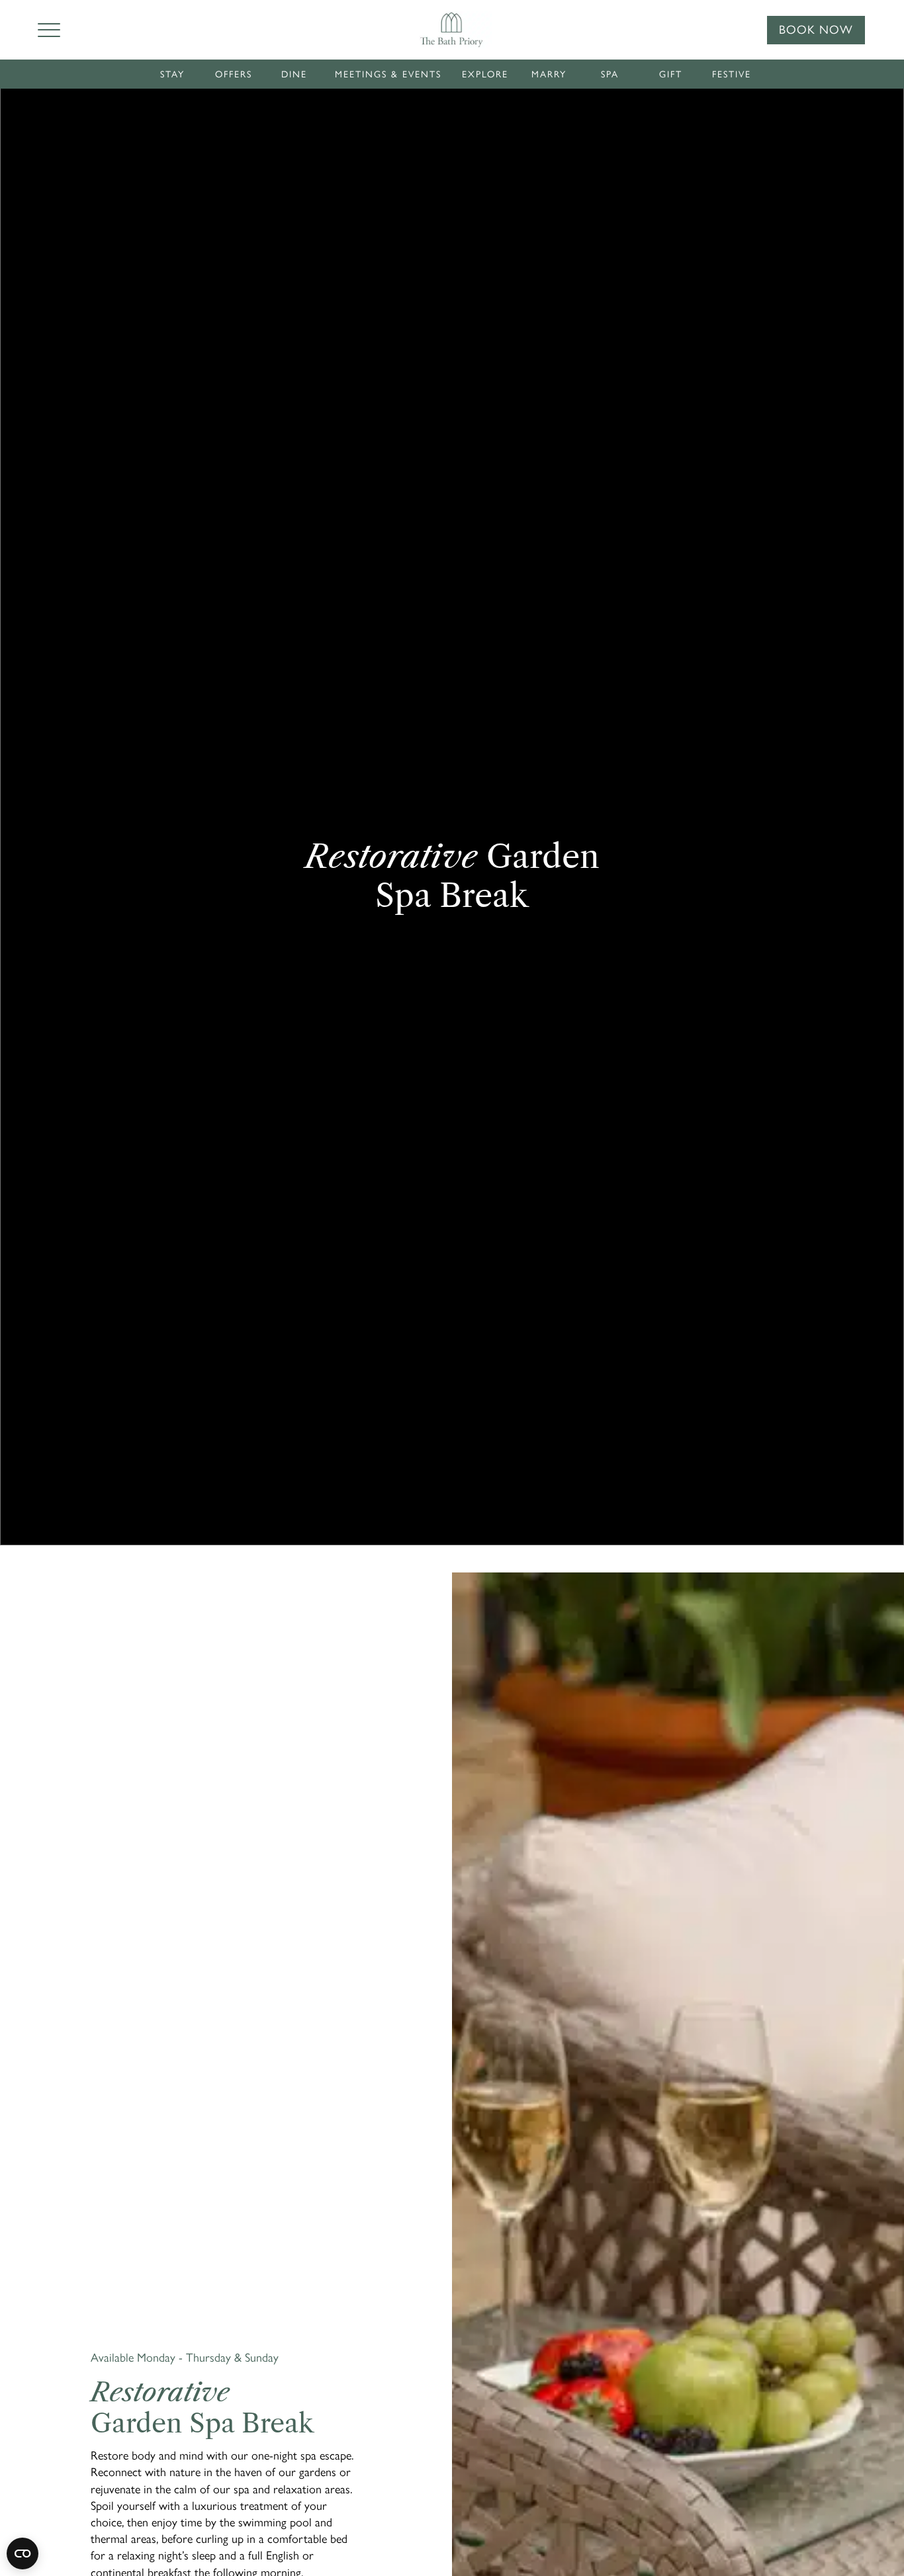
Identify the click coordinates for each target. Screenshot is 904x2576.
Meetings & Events (388, 74)
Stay (172, 74)
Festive (732, 74)
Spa (610, 74)
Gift (671, 74)
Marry (549, 74)
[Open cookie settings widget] (23, 2554)
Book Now (816, 30)
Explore (485, 74)
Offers (234, 74)
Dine (294, 74)
